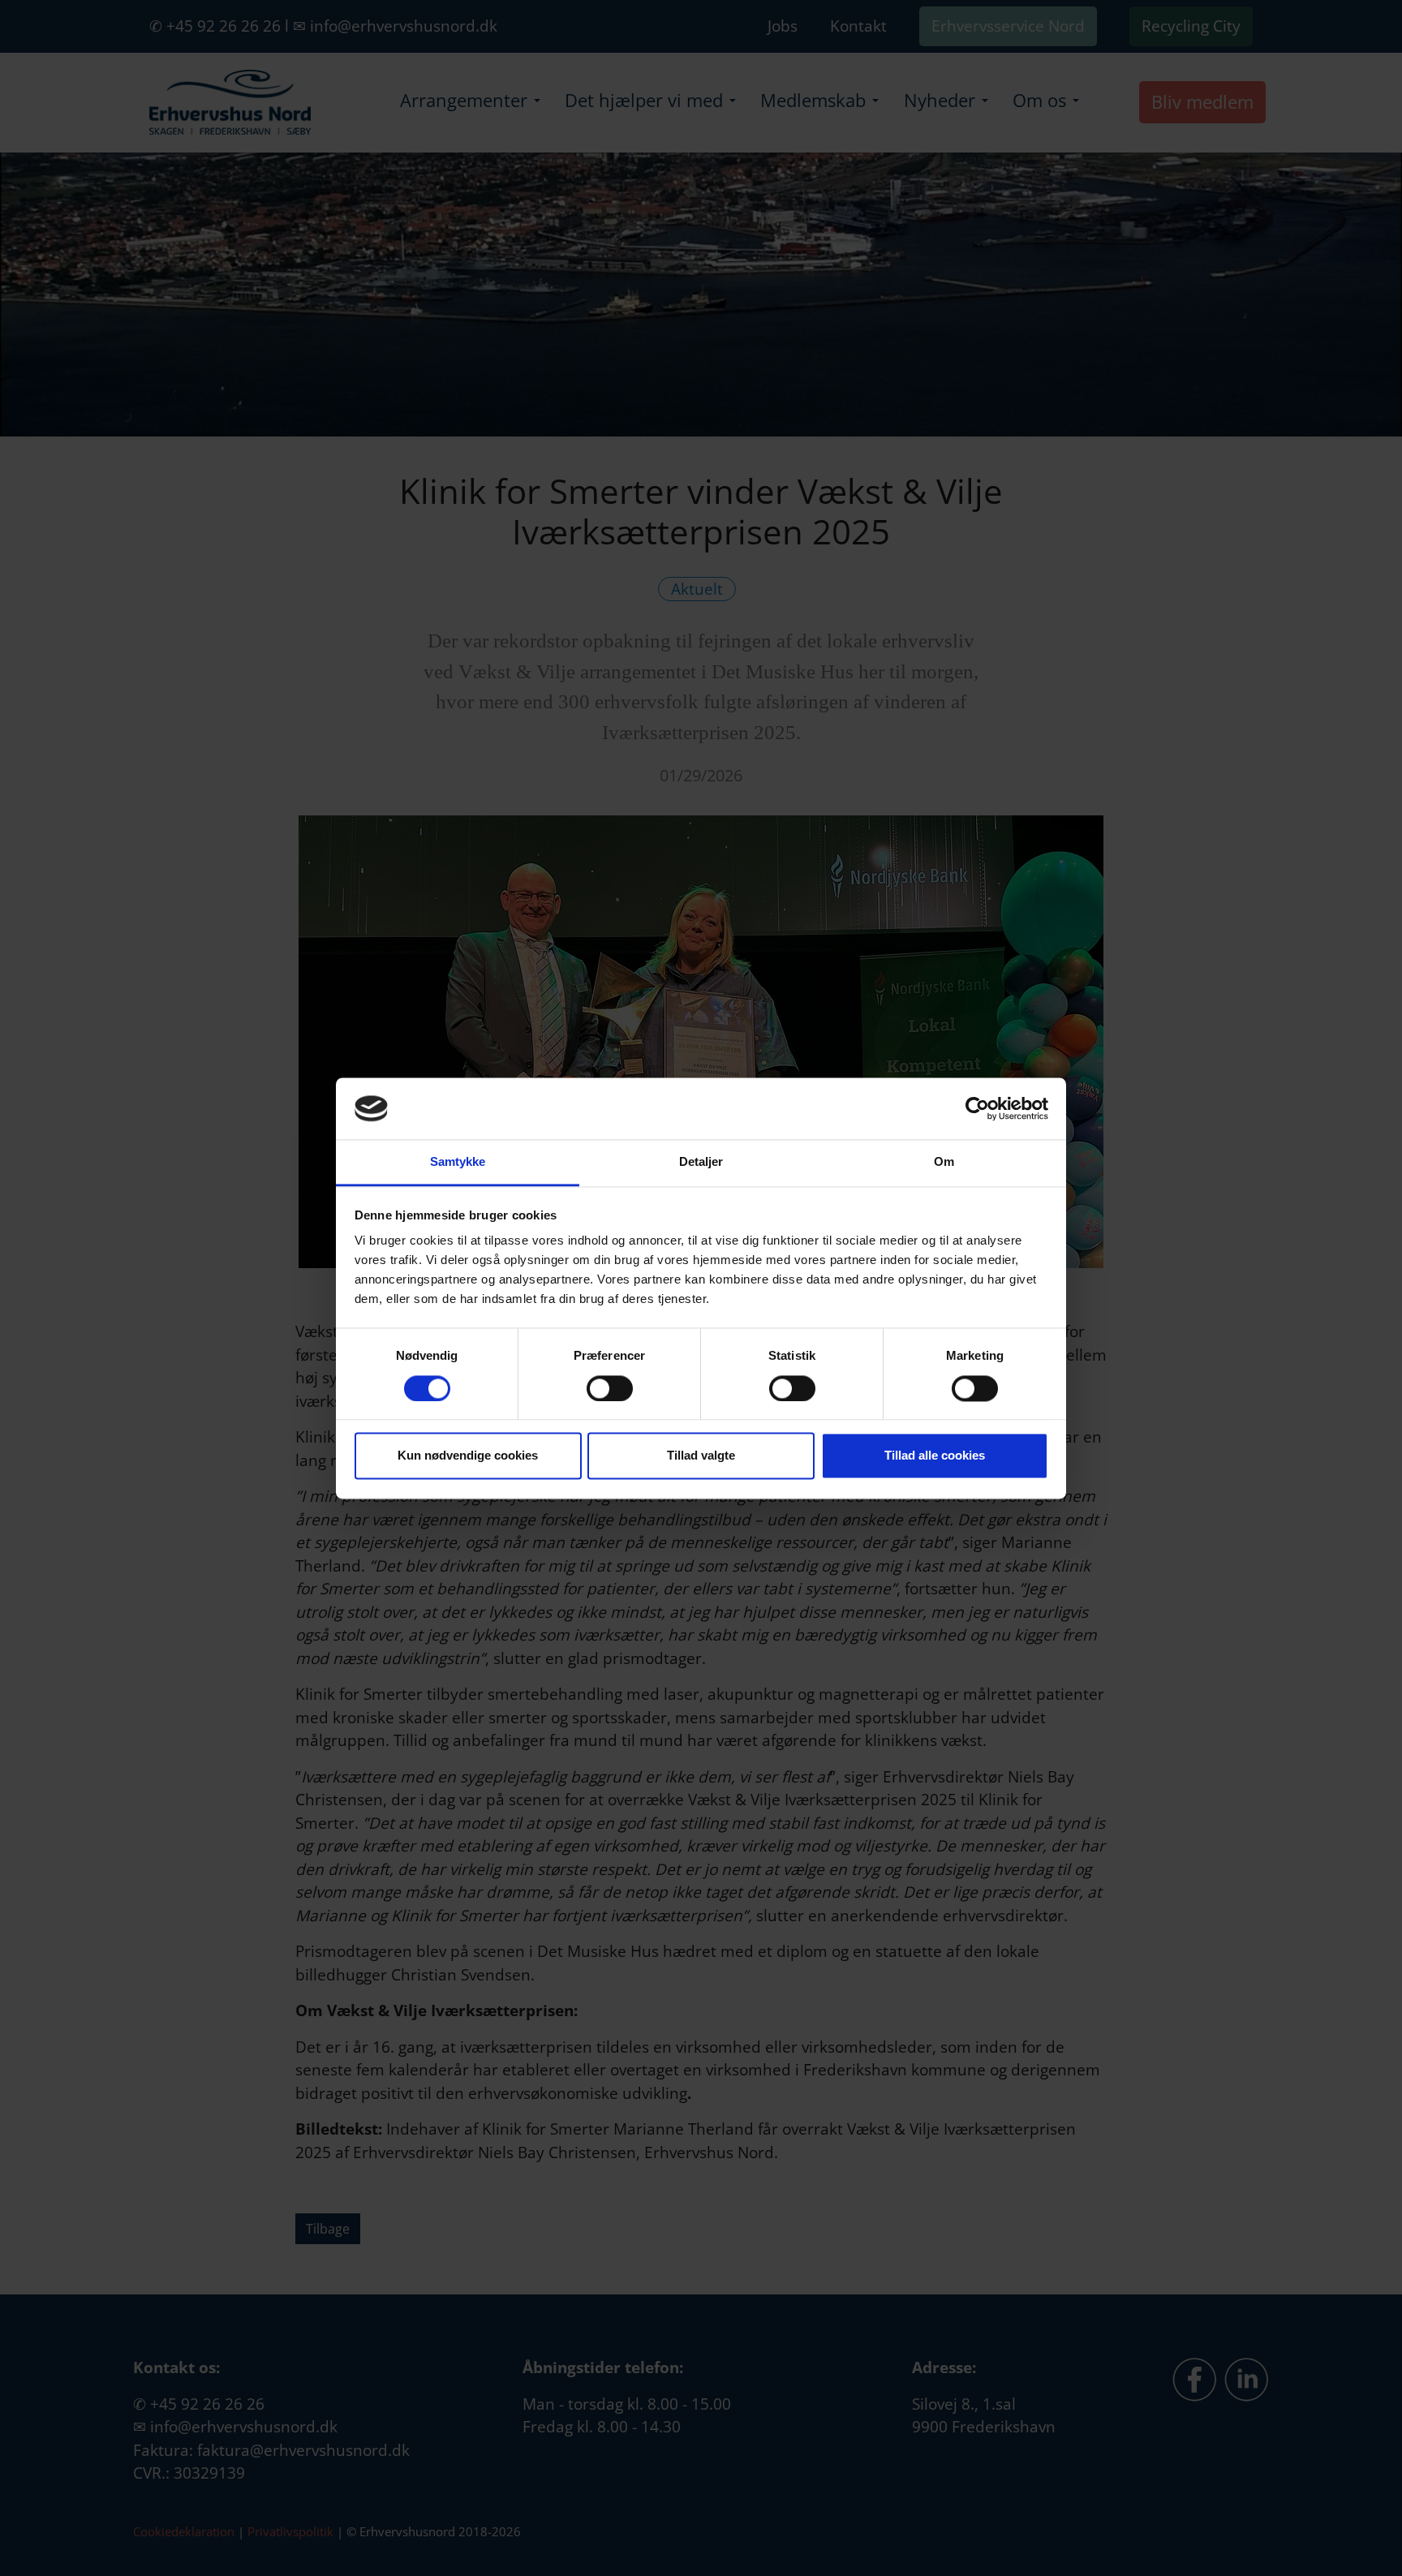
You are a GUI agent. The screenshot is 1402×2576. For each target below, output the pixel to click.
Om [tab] (944, 1162)
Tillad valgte (701, 1456)
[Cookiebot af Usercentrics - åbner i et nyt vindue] (977, 1108)
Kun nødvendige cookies (468, 1456)
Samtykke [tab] (458, 1162)
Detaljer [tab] (701, 1162)
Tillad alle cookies (935, 1456)
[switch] (610, 1388)
